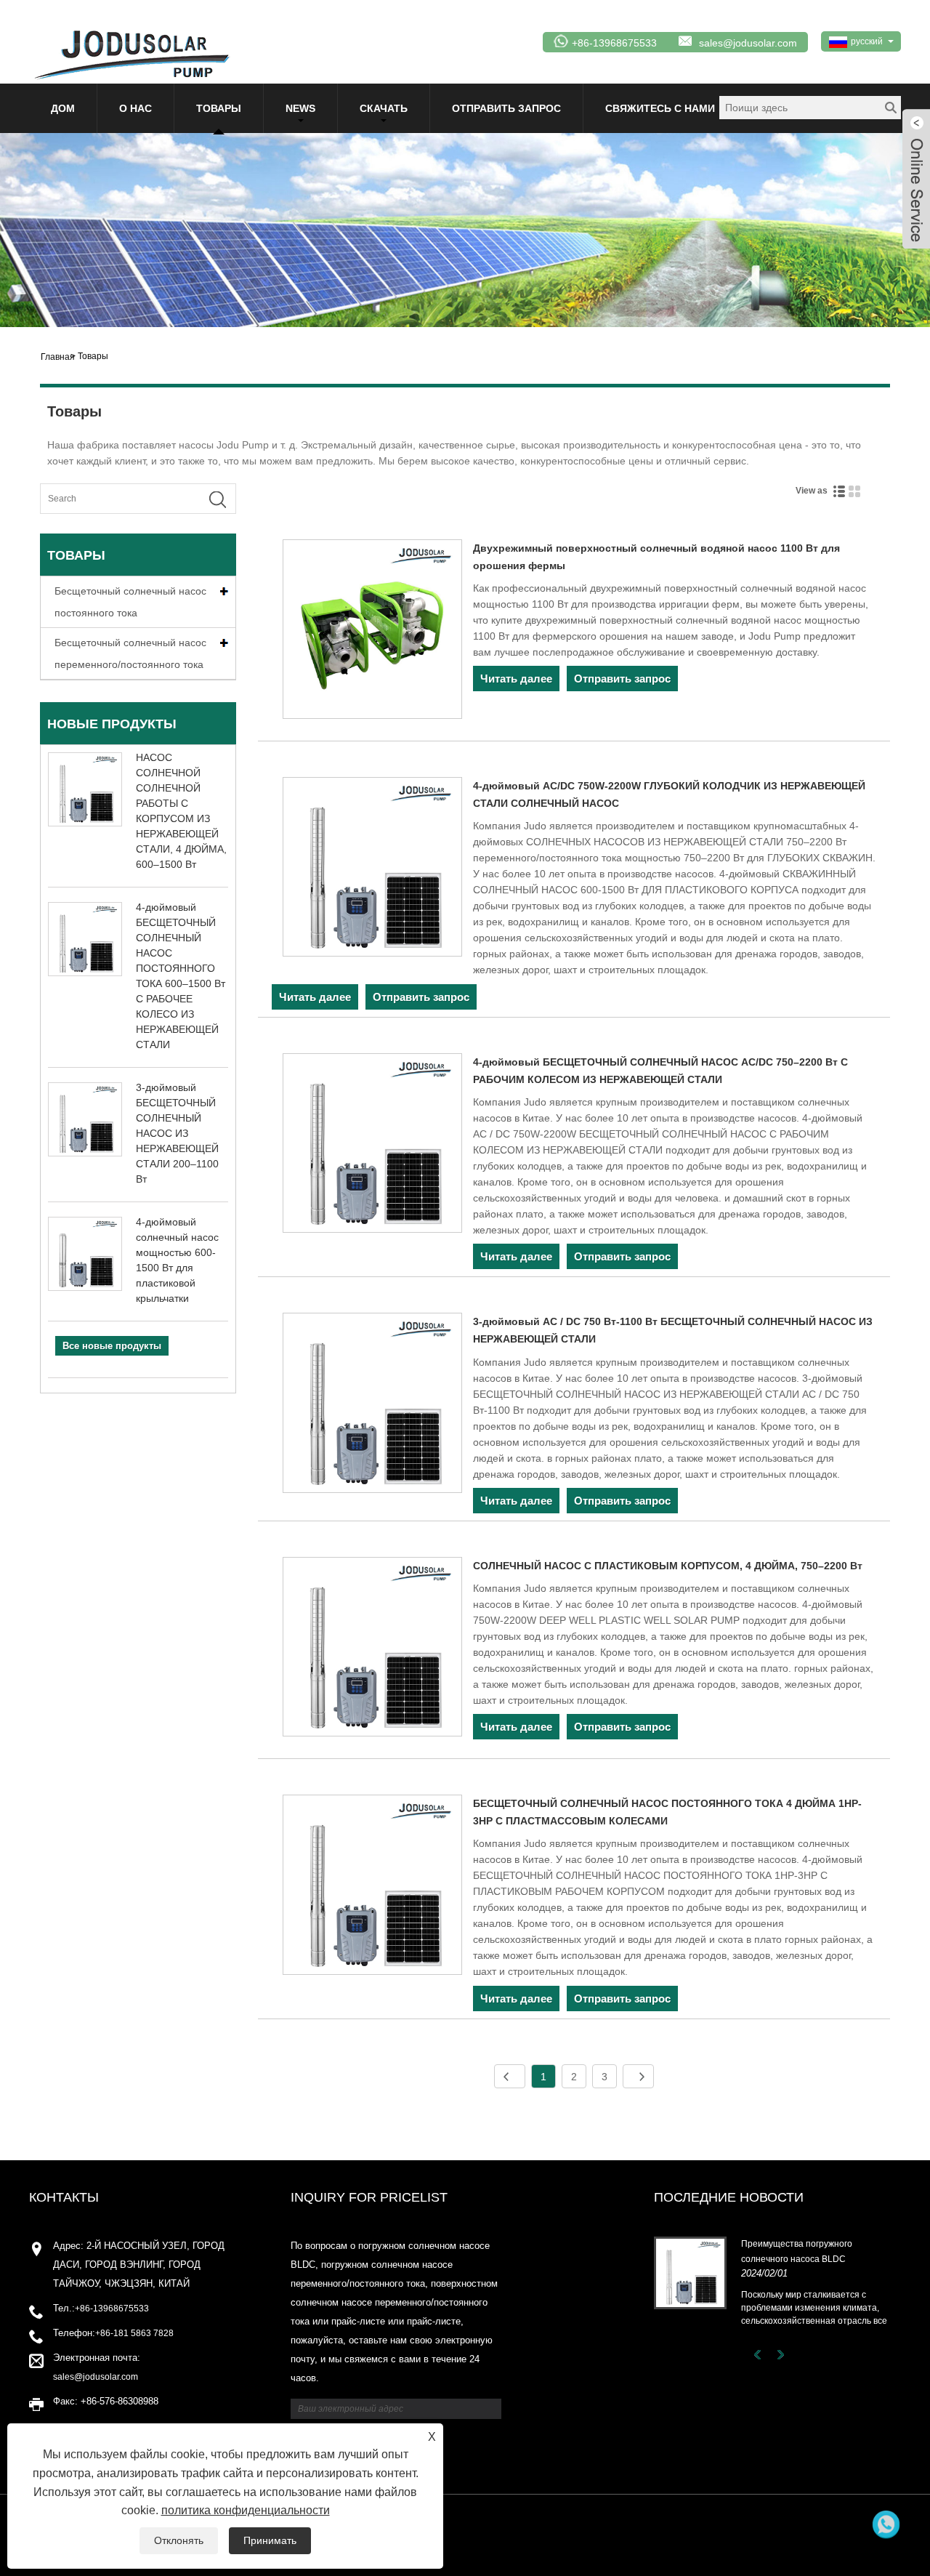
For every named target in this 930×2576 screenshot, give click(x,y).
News (300, 108)
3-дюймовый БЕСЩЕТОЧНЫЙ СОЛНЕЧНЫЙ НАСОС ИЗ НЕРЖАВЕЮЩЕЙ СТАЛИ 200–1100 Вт (177, 1133)
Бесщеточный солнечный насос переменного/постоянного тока (130, 653)
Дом (63, 108)
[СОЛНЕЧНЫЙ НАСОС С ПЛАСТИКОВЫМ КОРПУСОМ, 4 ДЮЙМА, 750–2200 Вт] (372, 1649)
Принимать (270, 2540)
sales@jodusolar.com (748, 43)
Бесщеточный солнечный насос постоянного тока (130, 602)
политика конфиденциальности (246, 2510)
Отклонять (179, 2540)
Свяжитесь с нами (660, 108)
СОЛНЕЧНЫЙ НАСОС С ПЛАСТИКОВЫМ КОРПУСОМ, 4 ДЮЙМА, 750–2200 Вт (668, 1566)
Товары (219, 108)
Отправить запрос (506, 108)
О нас (136, 108)
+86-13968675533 (112, 2309)
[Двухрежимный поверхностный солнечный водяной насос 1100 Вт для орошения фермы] (372, 632)
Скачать (384, 108)
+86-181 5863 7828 (134, 2333)
